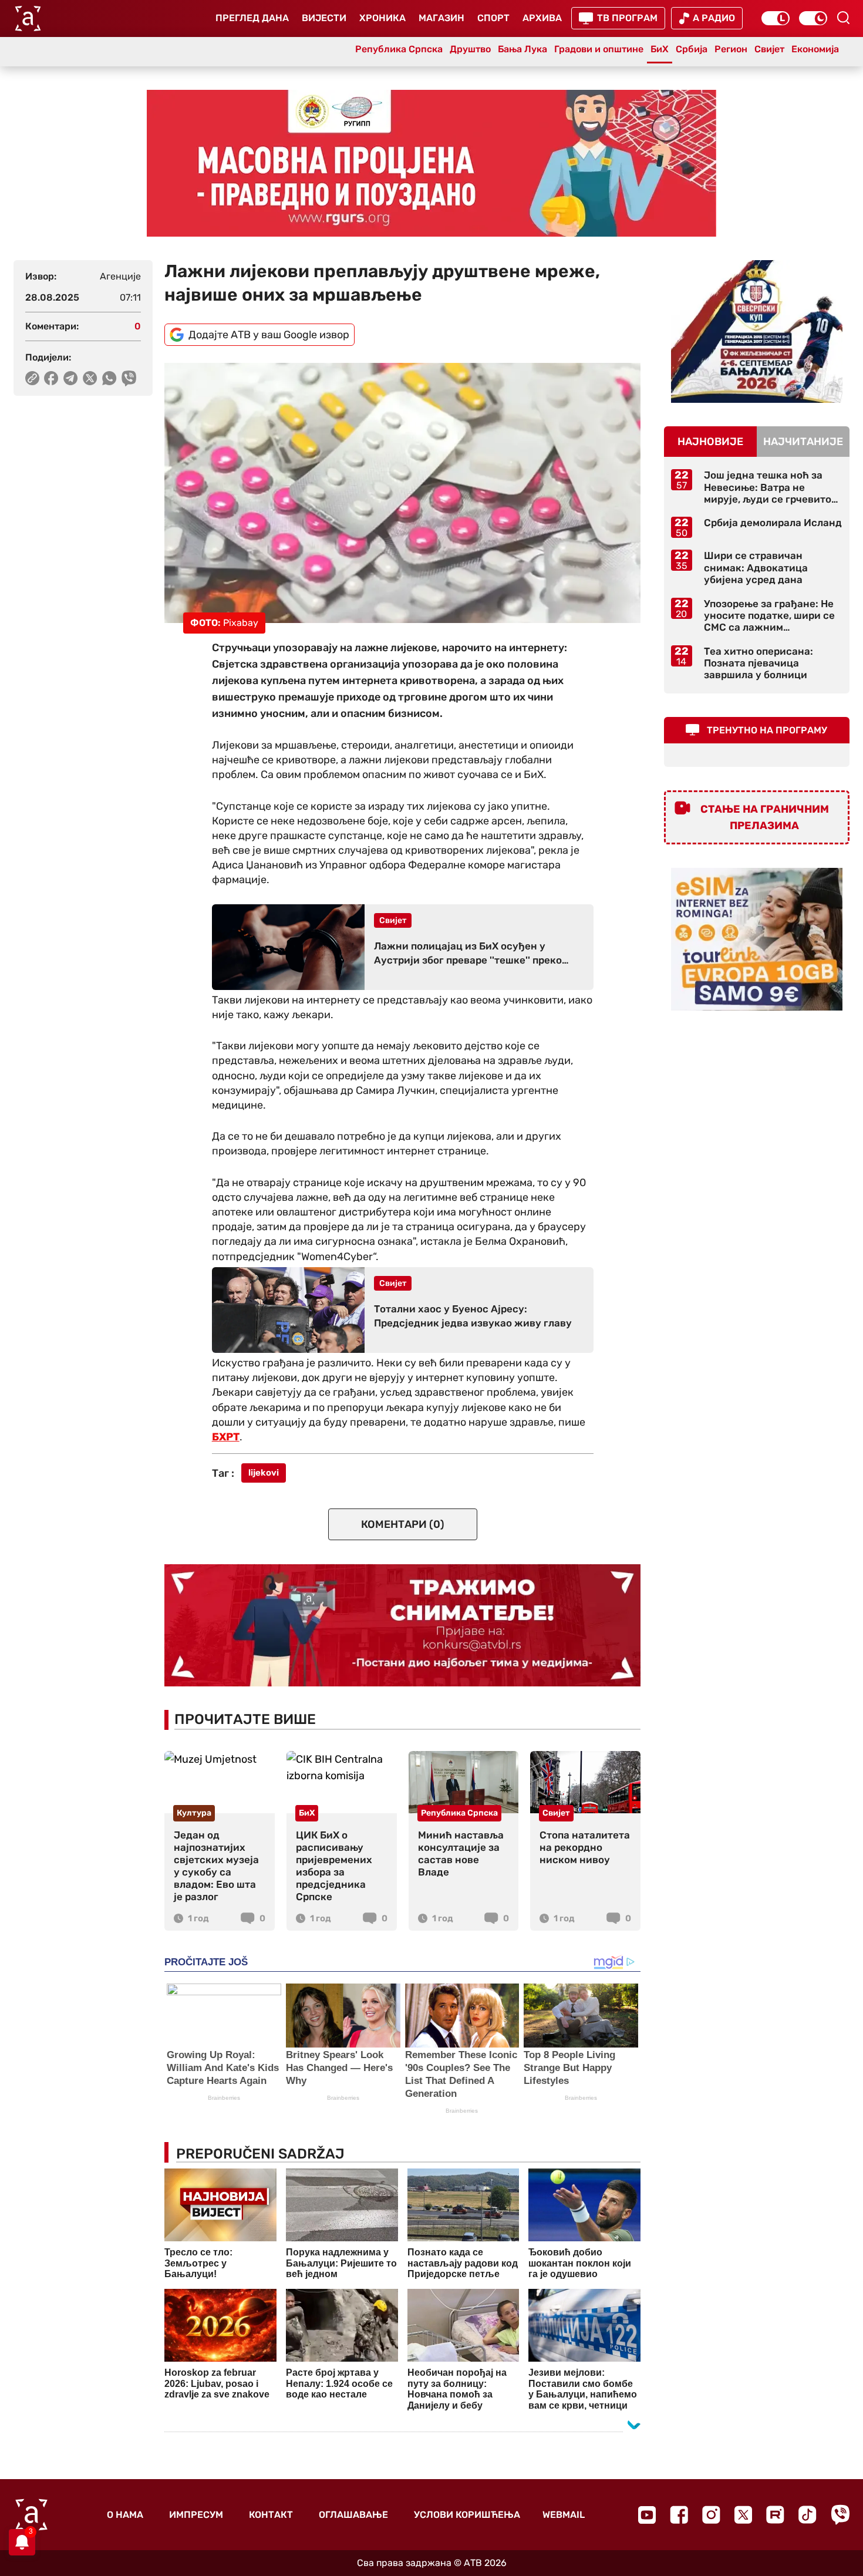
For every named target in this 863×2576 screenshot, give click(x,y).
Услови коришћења (467, 2515)
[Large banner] (431, 163)
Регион (731, 49)
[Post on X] (90, 378)
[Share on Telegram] (71, 378)
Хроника (382, 18)
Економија (815, 49)
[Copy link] (32, 378)
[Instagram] (711, 2515)
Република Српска (399, 49)
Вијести (324, 18)
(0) (403, 1524)
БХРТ (226, 1437)
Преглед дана (252, 18)
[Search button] (843, 18)
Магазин (441, 18)
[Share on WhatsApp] (109, 378)
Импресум (196, 2515)
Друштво (470, 49)
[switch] (776, 18)
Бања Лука (522, 49)
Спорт (493, 18)
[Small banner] (757, 331)
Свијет (769, 49)
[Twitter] (743, 2515)
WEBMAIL (564, 2515)
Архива (542, 18)
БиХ (660, 49)
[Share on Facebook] (51, 378)
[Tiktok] (808, 2515)
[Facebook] (679, 2515)
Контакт (271, 2515)
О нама (125, 2515)
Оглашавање (353, 2515)
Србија (692, 49)
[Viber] (840, 2515)
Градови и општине (599, 49)
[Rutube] (775, 2515)
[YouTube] (647, 2515)
